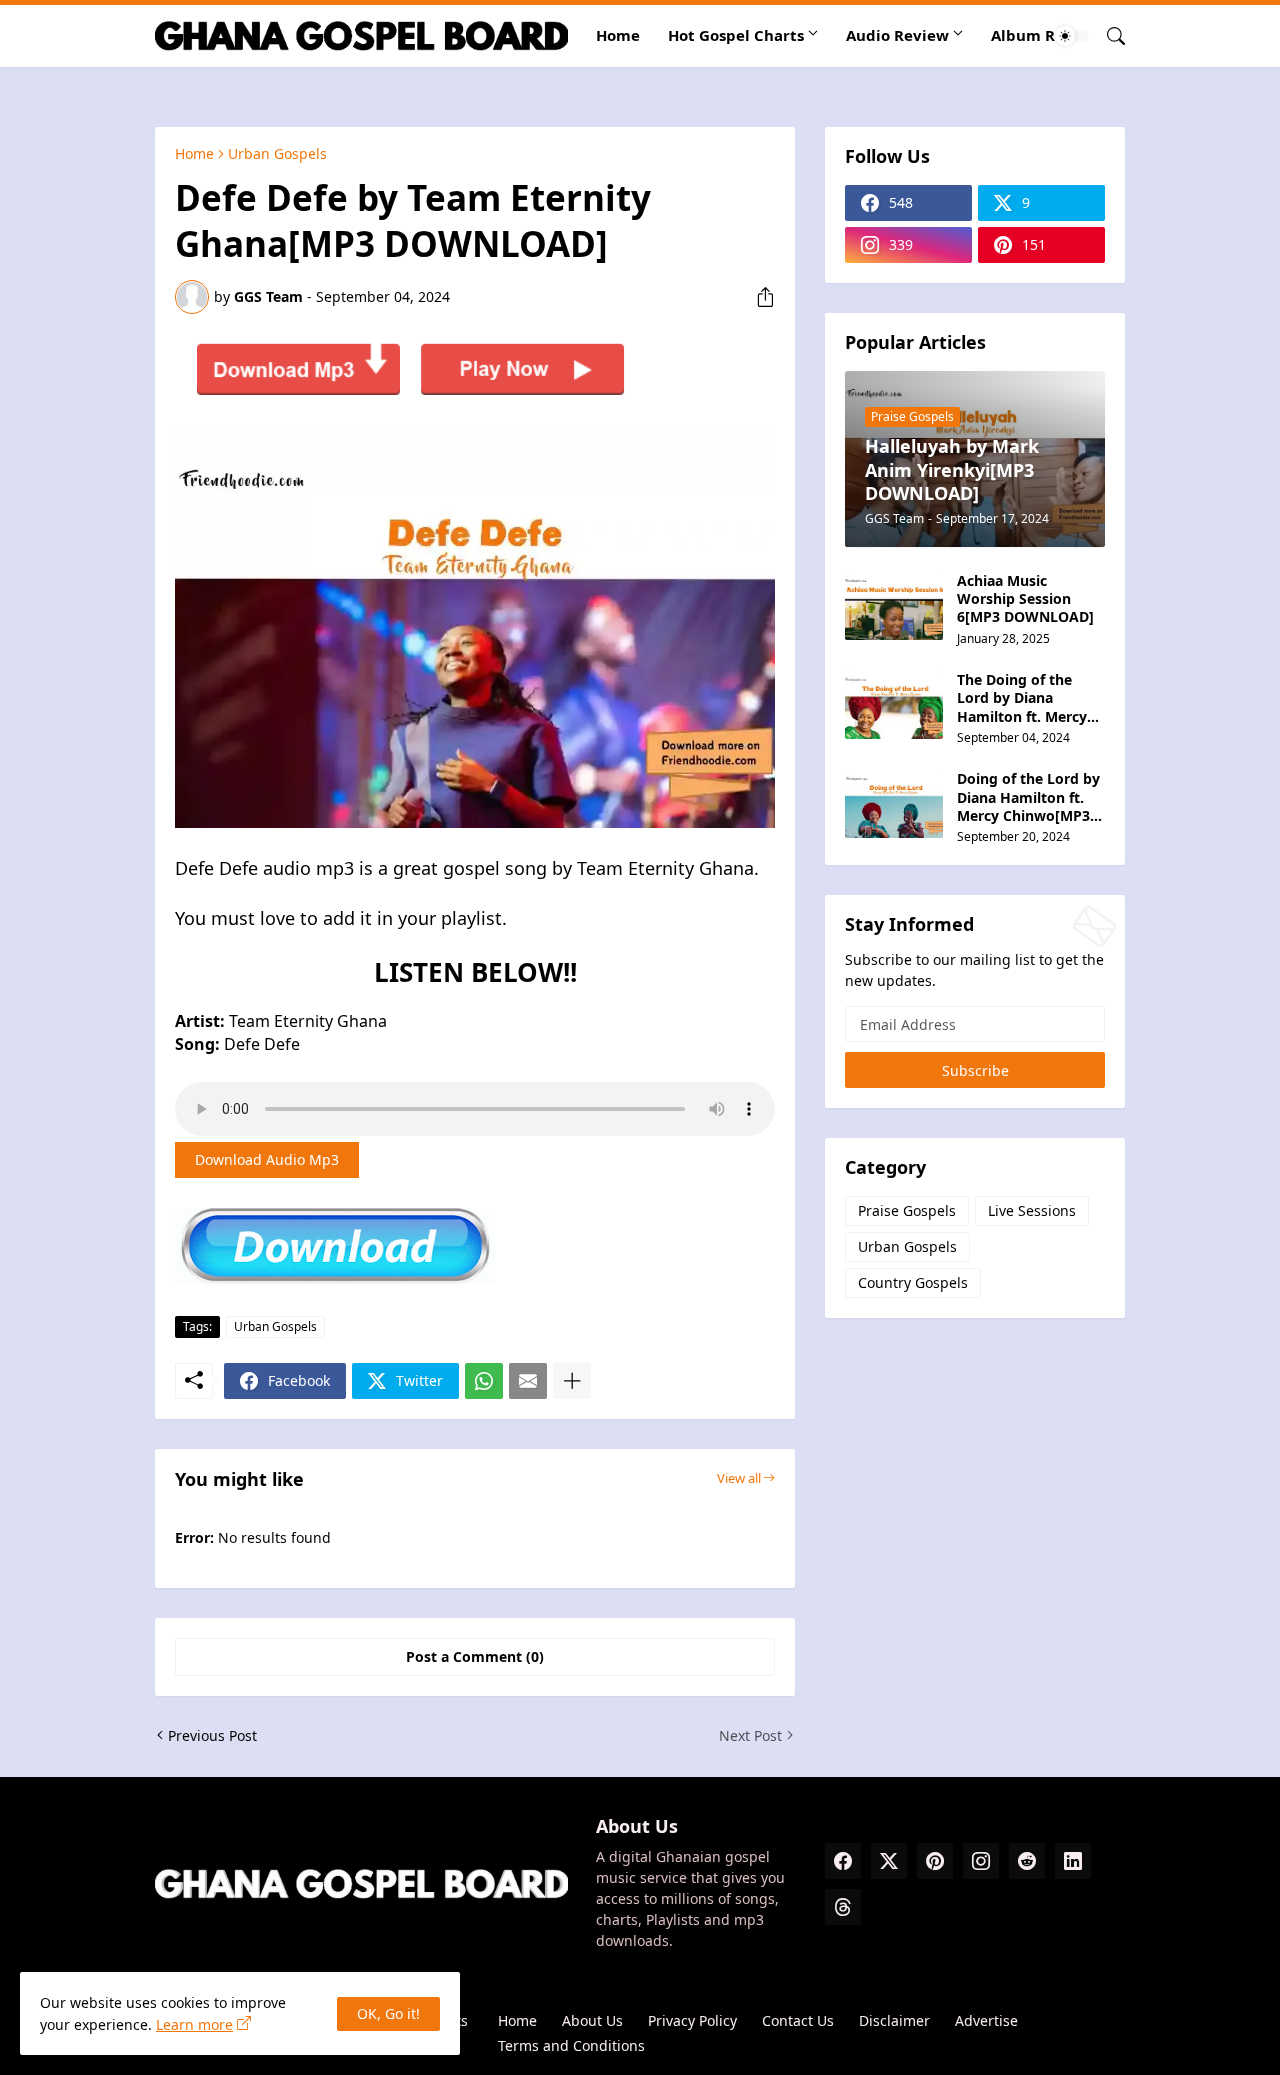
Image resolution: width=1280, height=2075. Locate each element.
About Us (592, 2020)
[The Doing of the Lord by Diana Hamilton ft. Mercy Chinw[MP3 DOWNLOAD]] (894, 705)
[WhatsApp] (484, 1381)
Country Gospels (913, 1282)
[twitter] (889, 1861)
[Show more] (572, 1381)
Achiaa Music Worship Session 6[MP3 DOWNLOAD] (1025, 599)
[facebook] (843, 1861)
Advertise (986, 2020)
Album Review (1045, 35)
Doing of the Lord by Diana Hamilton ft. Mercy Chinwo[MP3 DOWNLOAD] (1028, 797)
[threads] (843, 1907)
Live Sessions (1032, 1210)
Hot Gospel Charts (736, 35)
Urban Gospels (277, 154)
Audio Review (897, 35)
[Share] (758, 297)
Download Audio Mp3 (267, 1159)
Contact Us (798, 2020)
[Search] (1108, 36)
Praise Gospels (907, 1210)
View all (739, 1478)
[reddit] (1027, 1861)
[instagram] (981, 1861)
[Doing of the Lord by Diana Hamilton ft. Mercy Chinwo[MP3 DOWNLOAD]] (894, 804)
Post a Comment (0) (475, 1656)
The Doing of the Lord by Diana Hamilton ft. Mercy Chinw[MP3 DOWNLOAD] (1022, 698)
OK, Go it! (388, 2013)
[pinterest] (935, 1861)
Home (618, 35)
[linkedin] (1073, 1861)
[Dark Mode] (1072, 36)
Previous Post (212, 1735)
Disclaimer (894, 2020)
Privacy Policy (692, 2020)
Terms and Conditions (571, 2045)
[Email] (528, 1381)
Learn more (194, 2024)
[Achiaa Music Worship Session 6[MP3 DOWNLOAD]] (894, 606)
